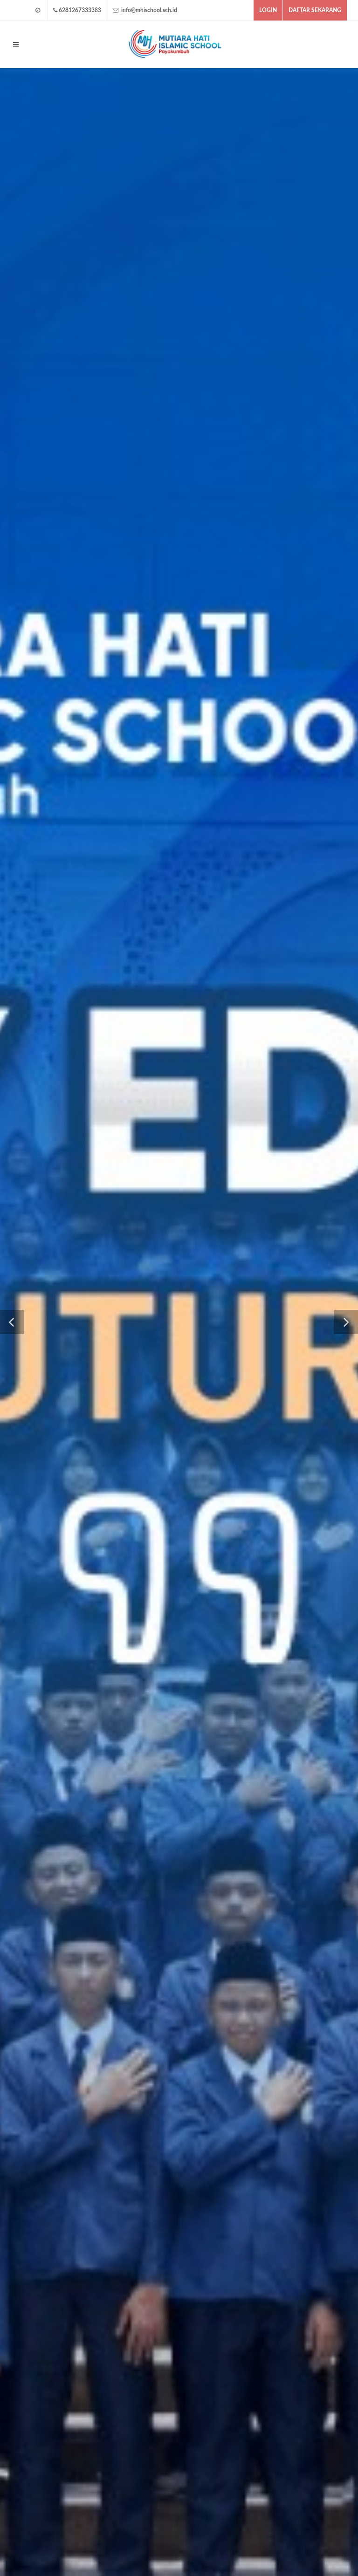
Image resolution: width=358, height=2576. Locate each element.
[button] (12, 1322)
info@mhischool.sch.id (148, 10)
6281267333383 (80, 10)
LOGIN (268, 10)
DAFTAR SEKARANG (315, 10)
